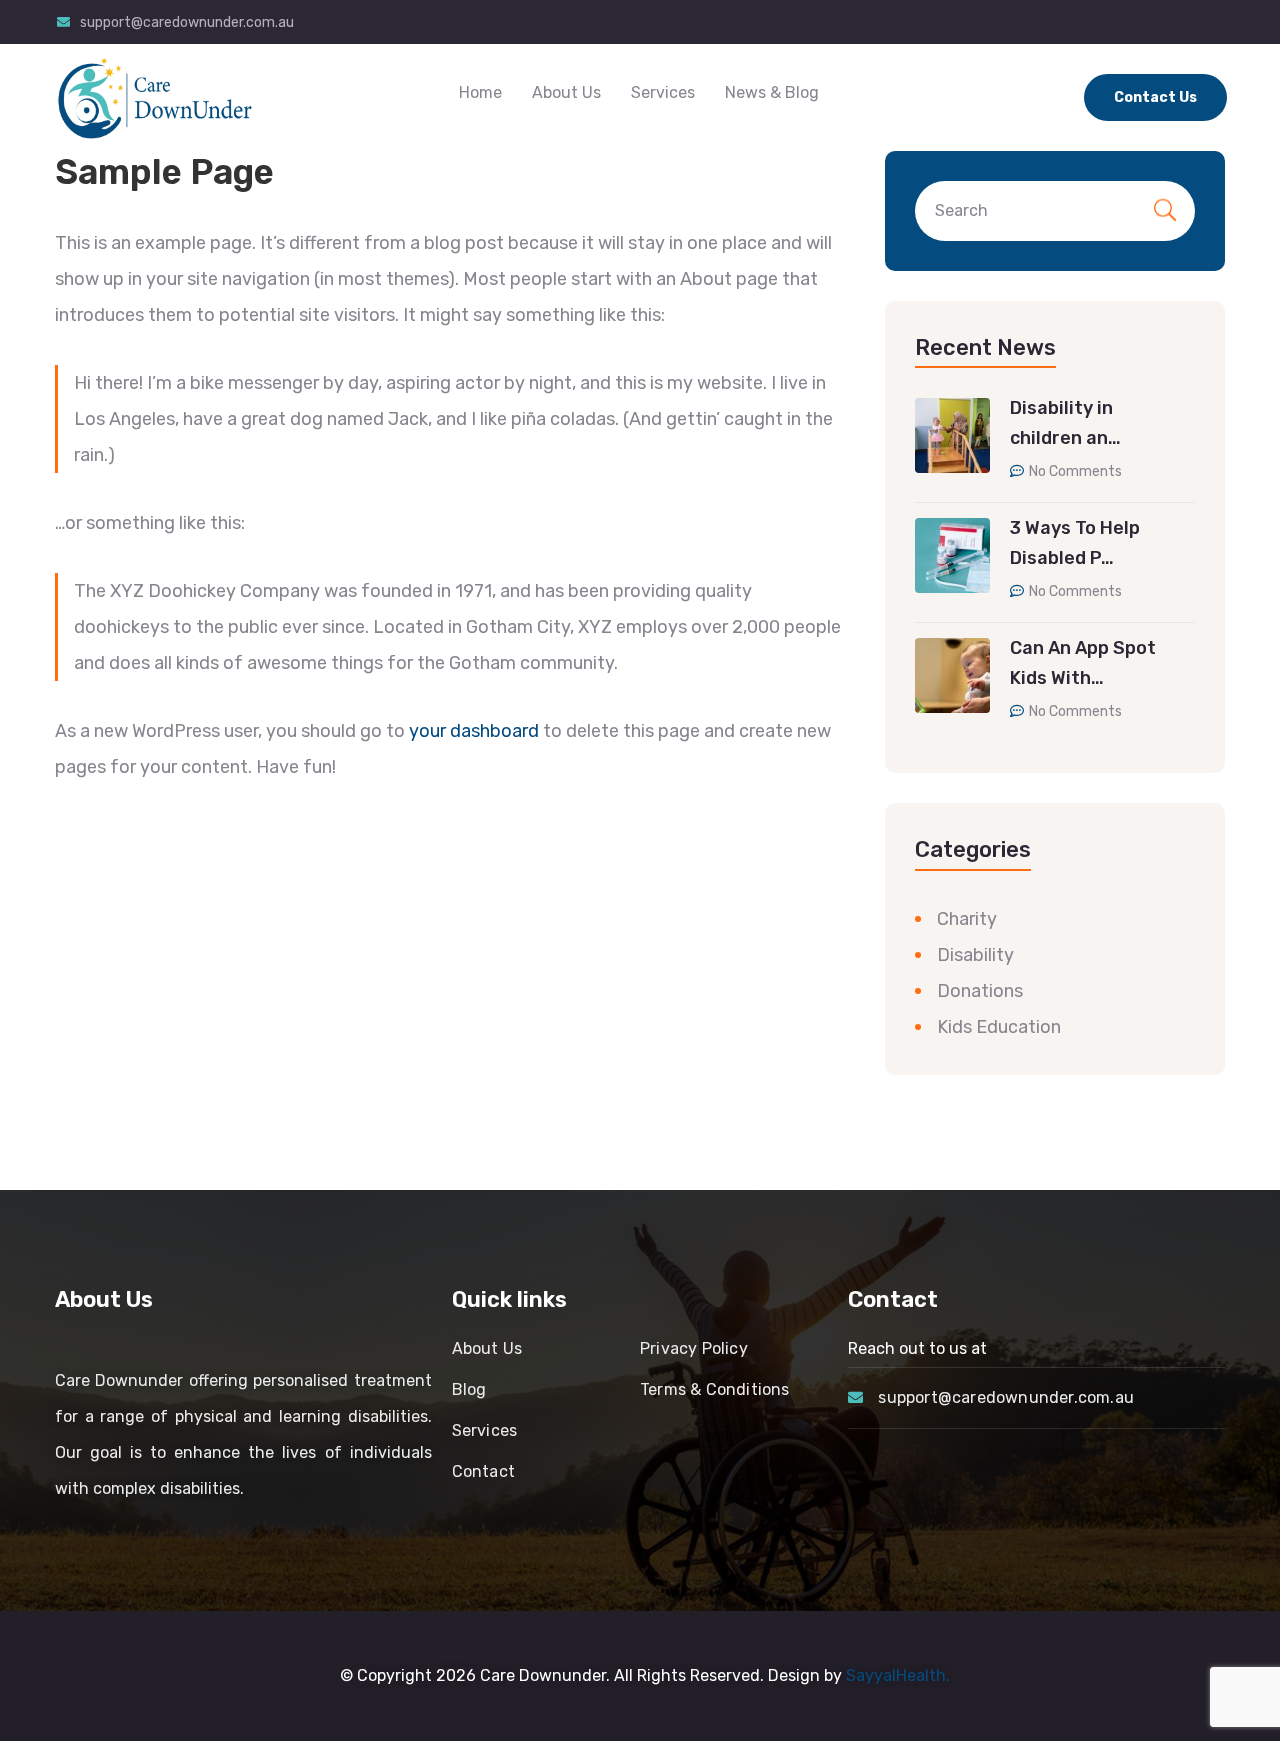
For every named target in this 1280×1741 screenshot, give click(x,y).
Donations (980, 991)
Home (480, 92)
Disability (975, 955)
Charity (967, 919)
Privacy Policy (694, 1348)
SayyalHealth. (898, 1675)
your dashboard (474, 731)
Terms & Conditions (715, 1389)
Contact (483, 1471)
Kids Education (999, 1027)
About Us (566, 92)
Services (663, 92)
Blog (469, 1389)
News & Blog (772, 92)
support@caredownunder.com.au (187, 22)
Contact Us (1155, 97)
